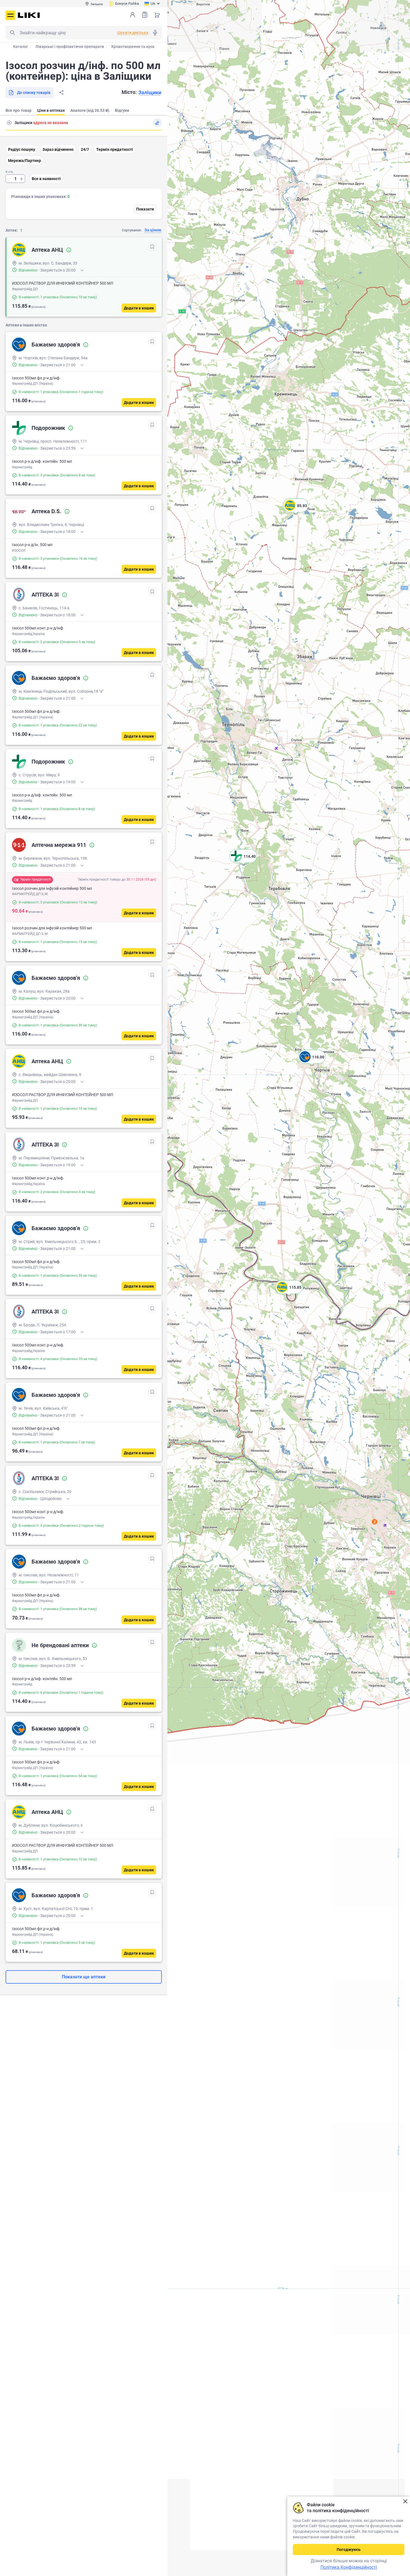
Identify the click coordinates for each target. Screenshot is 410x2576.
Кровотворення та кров (133, 47)
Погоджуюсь (349, 2550)
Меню (10, 15)
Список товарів (145, 15)
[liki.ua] (29, 15)
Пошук (12, 33)
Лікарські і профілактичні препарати (70, 47)
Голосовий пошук (155, 33)
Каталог (21, 47)
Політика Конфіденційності (349, 2567)
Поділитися (61, 93)
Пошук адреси (9, 123)
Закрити (405, 2501)
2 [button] (375, 1522)
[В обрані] (152, 247)
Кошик (157, 15)
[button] (312, 1064)
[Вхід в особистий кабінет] (132, 15)
